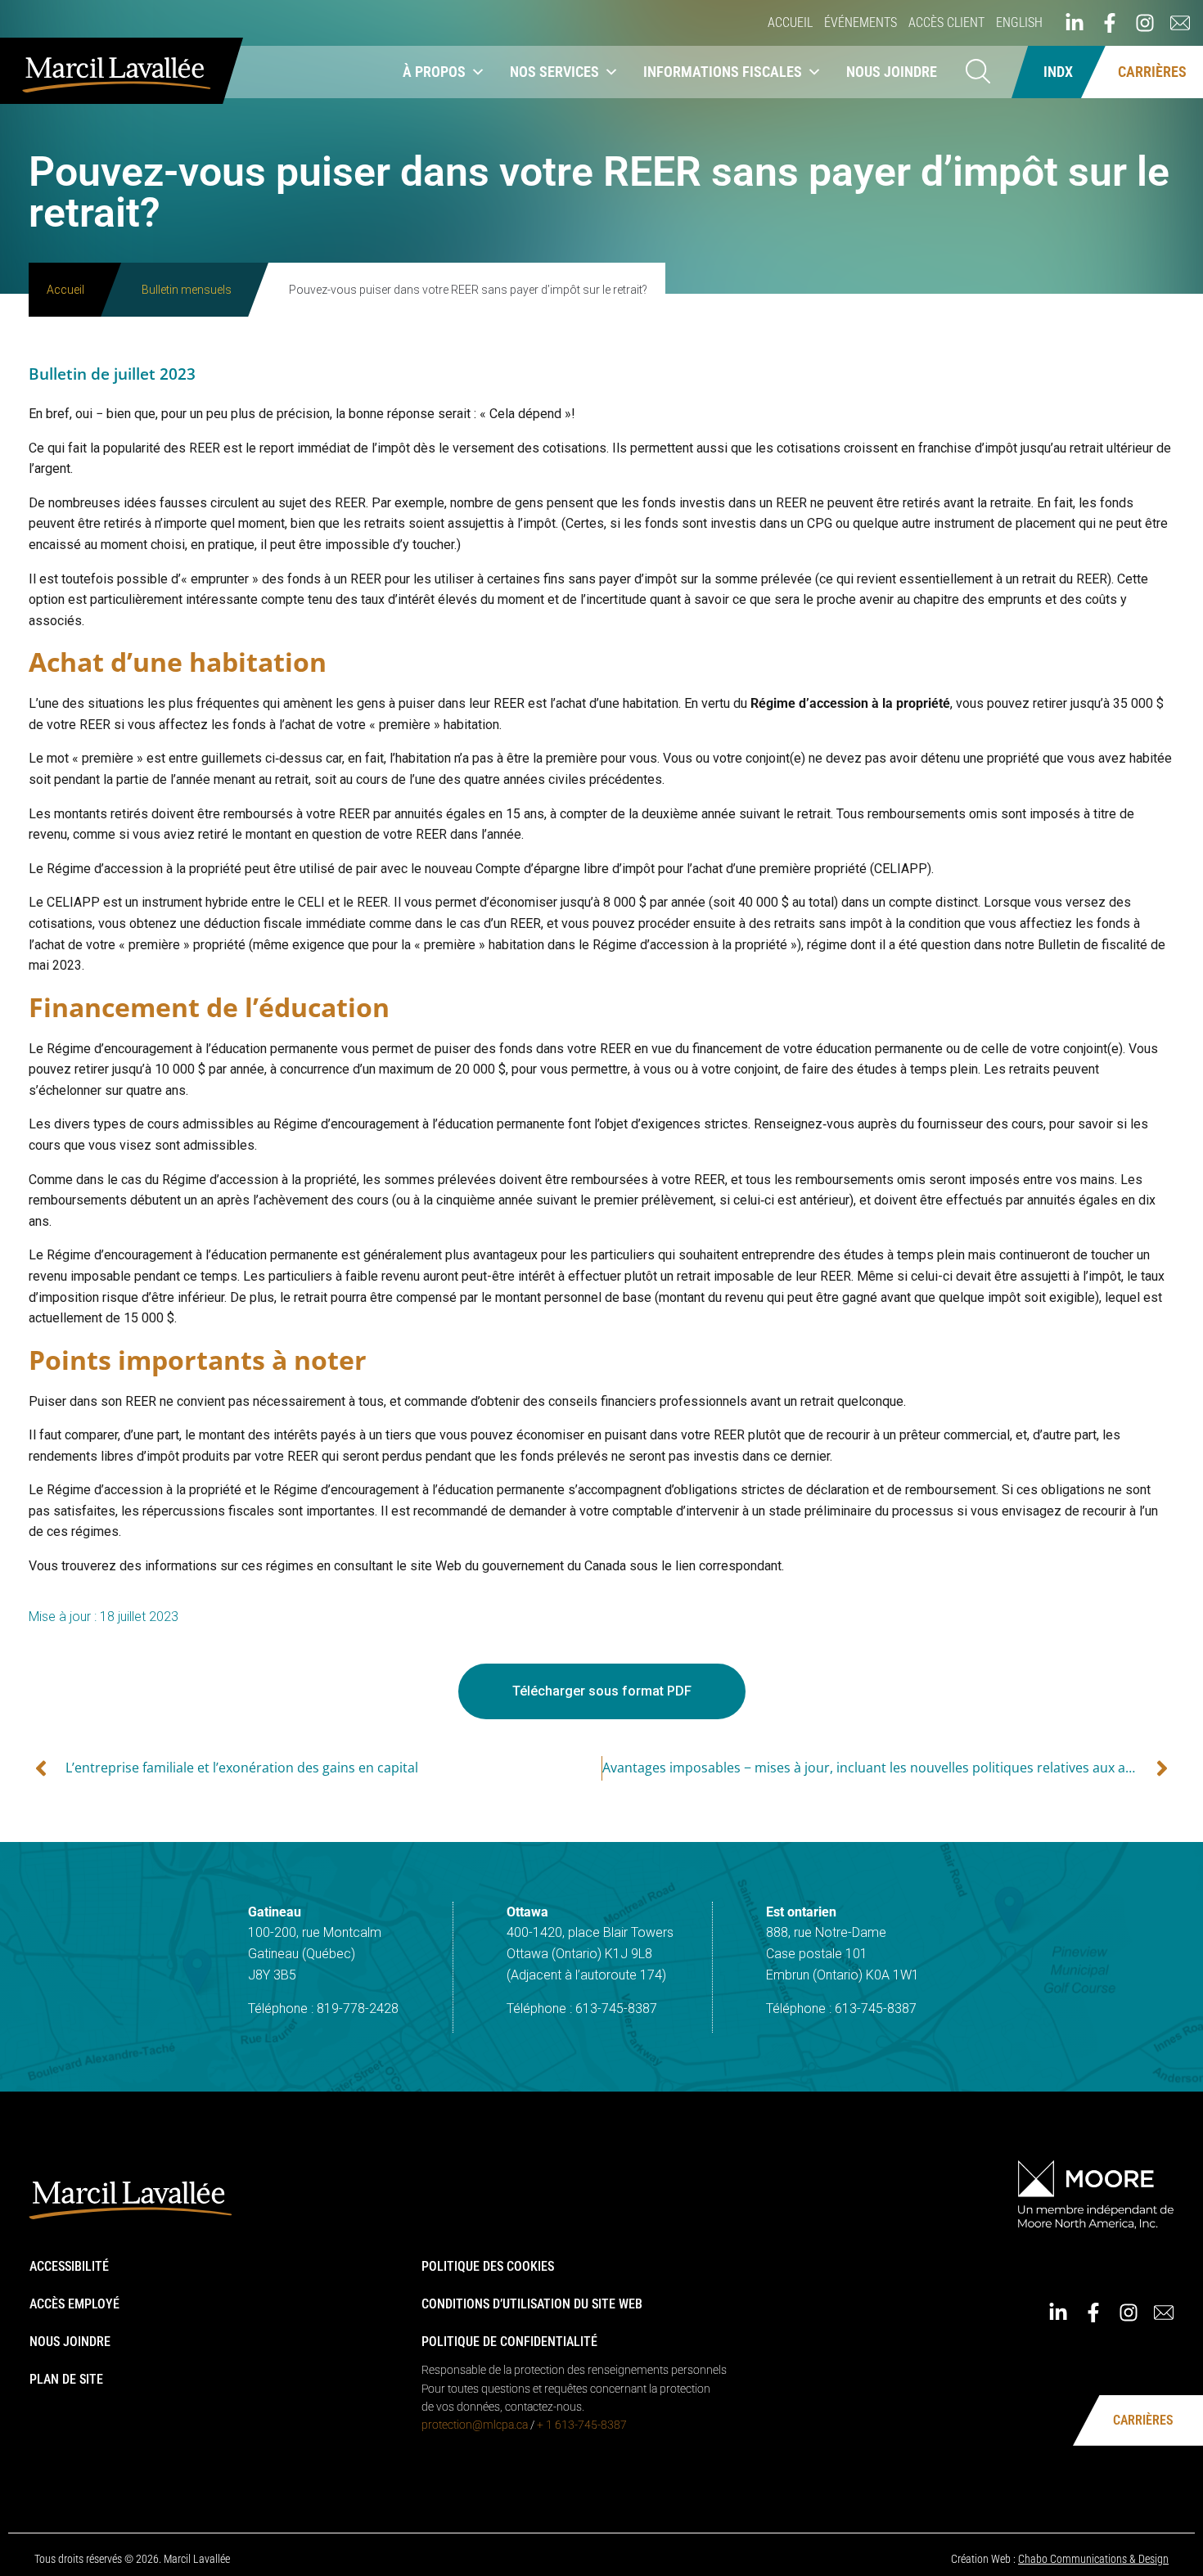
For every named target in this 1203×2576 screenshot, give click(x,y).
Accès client (946, 23)
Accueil (790, 23)
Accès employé (74, 2304)
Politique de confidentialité (509, 2342)
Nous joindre (892, 72)
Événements (861, 23)
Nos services (554, 72)
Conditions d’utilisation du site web (532, 2304)
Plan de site (66, 2379)
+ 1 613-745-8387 (582, 2425)
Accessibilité (69, 2266)
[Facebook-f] (1110, 23)
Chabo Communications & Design (1093, 2559)
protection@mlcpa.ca (475, 2425)
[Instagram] (1145, 23)
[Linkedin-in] (1075, 23)
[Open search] (978, 72)
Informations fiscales (723, 72)
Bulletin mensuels (187, 290)
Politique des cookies (488, 2266)
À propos (434, 72)
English (1019, 23)
